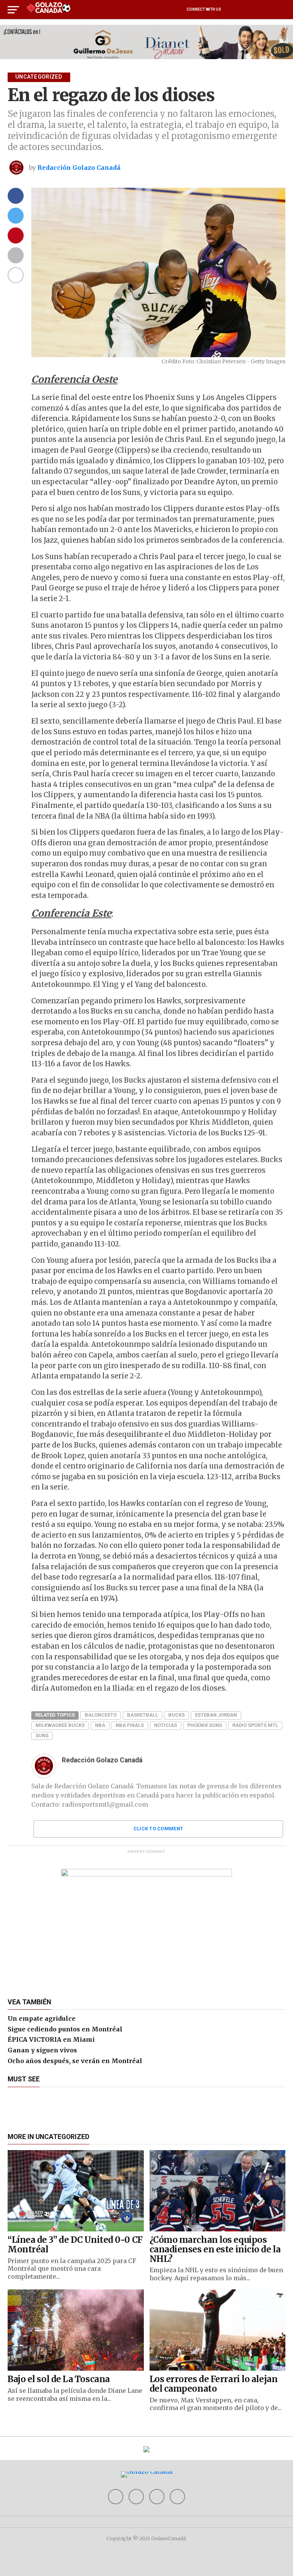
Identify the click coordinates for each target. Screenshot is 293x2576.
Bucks (176, 1715)
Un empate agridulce (42, 2018)
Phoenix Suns (205, 1725)
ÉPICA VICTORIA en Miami (51, 2039)
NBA (100, 1725)
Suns (42, 1735)
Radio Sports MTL (255, 1725)
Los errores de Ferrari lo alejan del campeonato (214, 2384)
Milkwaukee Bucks (60, 1725)
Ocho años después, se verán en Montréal (75, 2061)
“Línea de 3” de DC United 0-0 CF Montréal (75, 2245)
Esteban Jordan (216, 1715)
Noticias (166, 1725)
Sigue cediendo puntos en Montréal (65, 2029)
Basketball (142, 1715)
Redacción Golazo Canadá (79, 168)
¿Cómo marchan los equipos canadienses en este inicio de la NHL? (215, 2249)
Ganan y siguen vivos (42, 2050)
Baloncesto (101, 1715)
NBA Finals (130, 1725)
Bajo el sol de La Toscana (59, 2379)
